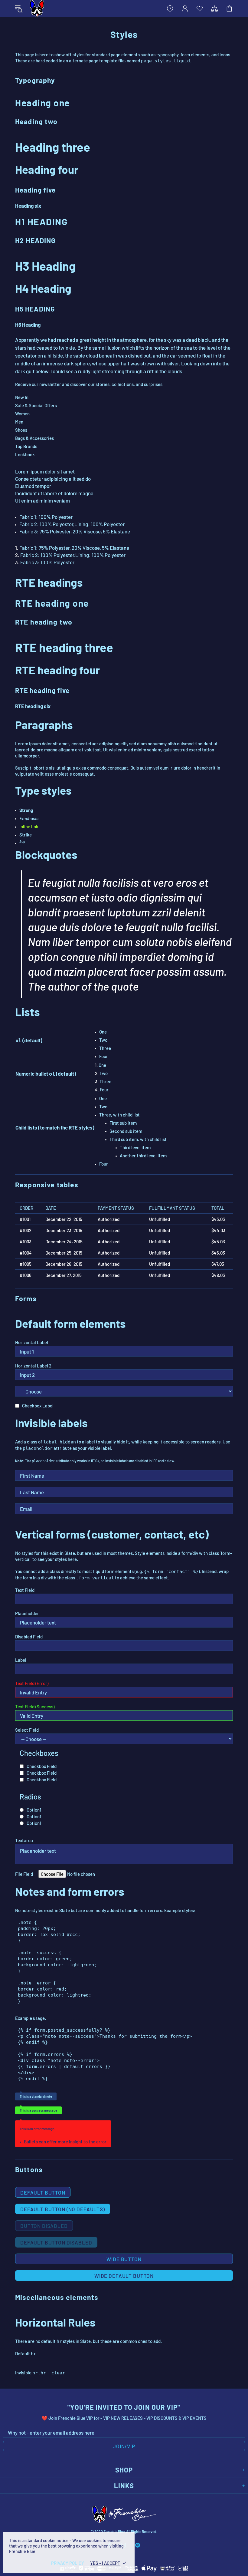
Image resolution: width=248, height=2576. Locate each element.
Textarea (24, 1840)
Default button (43, 2192)
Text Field (25, 1590)
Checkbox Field (42, 1766)
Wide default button (124, 2276)
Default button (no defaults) (63, 2209)
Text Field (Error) (32, 1683)
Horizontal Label (32, 1342)
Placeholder (27, 1613)
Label (21, 1660)
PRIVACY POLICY (68, 2563)
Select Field (27, 1730)
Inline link (29, 826)
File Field (24, 1874)
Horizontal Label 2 (33, 1366)
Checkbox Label (38, 1406)
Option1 (34, 1810)
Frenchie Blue (37, 8)
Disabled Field (29, 1637)
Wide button (124, 2259)
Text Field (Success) (35, 1707)
